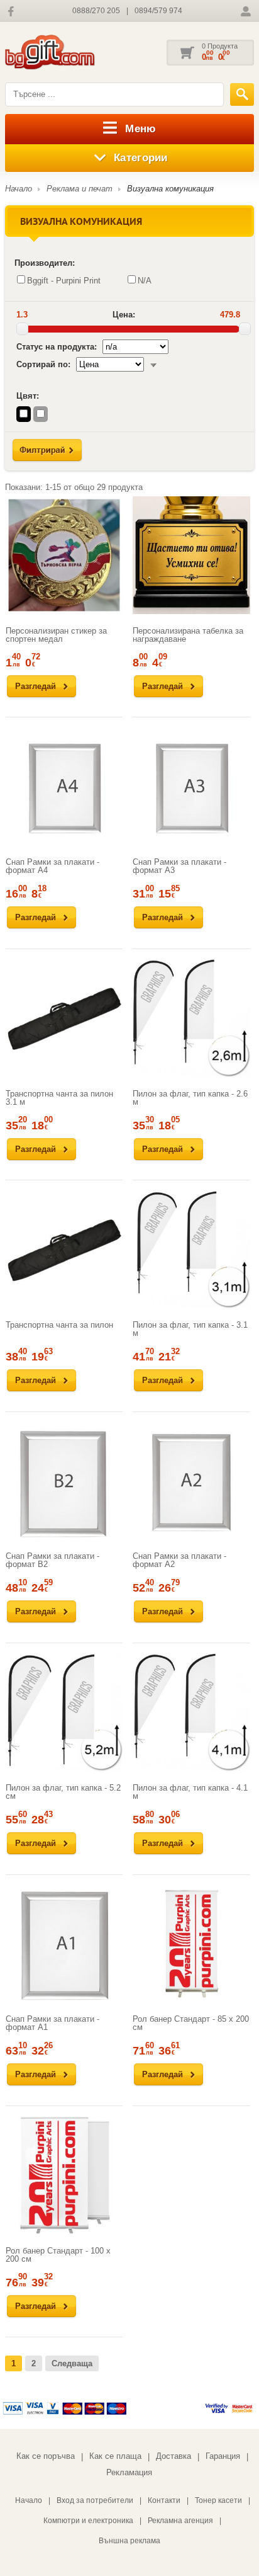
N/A (145, 281)
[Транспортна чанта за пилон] (64, 1250)
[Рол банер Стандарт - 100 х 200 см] (64, 2175)
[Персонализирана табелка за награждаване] (191, 555)
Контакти (164, 2500)
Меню (141, 129)
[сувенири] (68, 53)
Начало (19, 189)
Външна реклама (129, 2541)
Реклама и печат (80, 189)
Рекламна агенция (180, 2521)
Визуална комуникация (170, 189)
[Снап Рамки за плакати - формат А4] (64, 787)
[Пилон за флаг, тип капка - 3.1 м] (191, 1250)
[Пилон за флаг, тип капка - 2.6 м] (191, 1018)
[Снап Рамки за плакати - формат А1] (64, 1944)
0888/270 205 (96, 11)
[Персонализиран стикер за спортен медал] (64, 555)
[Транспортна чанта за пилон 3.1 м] (64, 1018)
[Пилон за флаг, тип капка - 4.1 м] (191, 1713)
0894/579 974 (158, 11)
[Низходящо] (153, 364)
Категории (141, 158)
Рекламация (129, 2472)
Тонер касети (218, 2500)
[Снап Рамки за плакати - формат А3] (191, 787)
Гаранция (223, 2456)
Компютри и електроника (88, 2521)
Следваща (72, 2363)
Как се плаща (115, 2456)
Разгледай (36, 686)
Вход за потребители (95, 2500)
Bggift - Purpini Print (64, 281)
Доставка (174, 2456)
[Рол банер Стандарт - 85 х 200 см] (191, 1944)
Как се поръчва (46, 2456)
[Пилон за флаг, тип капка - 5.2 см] (64, 1713)
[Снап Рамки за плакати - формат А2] (191, 1481)
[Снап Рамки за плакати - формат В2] (64, 1481)
